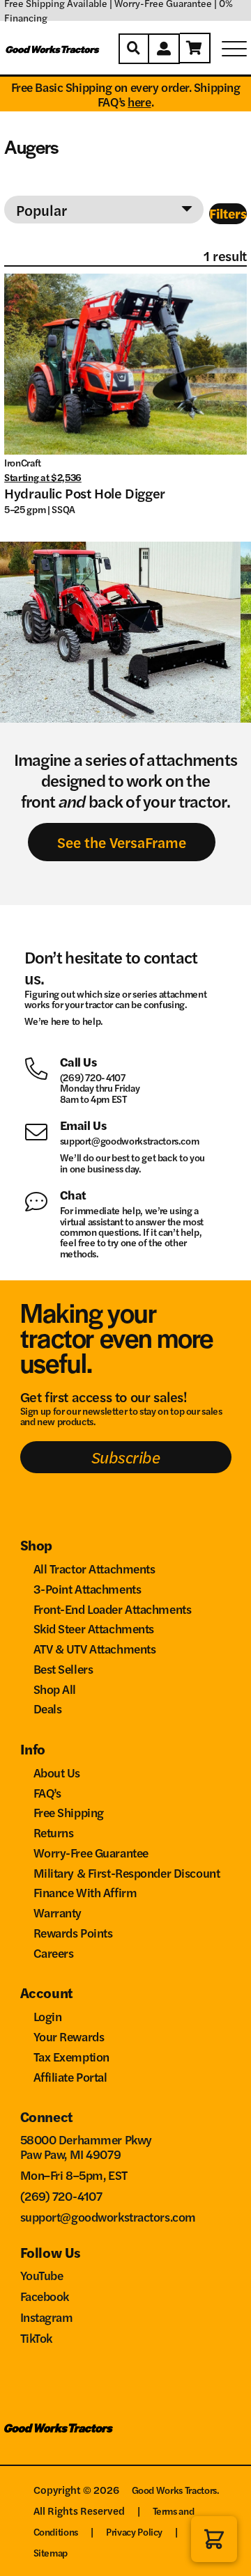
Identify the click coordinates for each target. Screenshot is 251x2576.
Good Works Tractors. (176, 2490)
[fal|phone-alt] (42, 1067)
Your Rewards (69, 2036)
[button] (214, 2539)
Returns (54, 1832)
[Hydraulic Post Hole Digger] (125, 364)
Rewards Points (73, 1932)
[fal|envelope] (42, 1130)
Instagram (47, 2317)
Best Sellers (63, 1668)
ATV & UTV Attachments (95, 1648)
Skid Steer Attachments (94, 1628)
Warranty (58, 1912)
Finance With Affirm (85, 1892)
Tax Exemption (71, 2056)
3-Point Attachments (88, 1588)
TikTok (36, 2338)
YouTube (42, 2275)
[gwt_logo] (53, 49)
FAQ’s (47, 1792)
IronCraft (23, 462)
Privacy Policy (134, 2531)
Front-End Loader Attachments (113, 1609)
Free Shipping (69, 1812)
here (139, 101)
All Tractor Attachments (94, 1568)
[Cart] (195, 48)
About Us (57, 1772)
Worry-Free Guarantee (91, 1852)
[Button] (134, 49)
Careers (54, 1953)
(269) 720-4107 (93, 1077)
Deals (48, 1708)
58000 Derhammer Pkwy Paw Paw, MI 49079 (86, 2146)
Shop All (55, 1689)
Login (48, 2016)
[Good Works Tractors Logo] (59, 2434)
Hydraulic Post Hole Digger (85, 493)
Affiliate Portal (70, 2076)
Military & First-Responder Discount (127, 1872)
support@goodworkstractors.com (130, 1140)
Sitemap (51, 2552)
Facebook (45, 2296)
